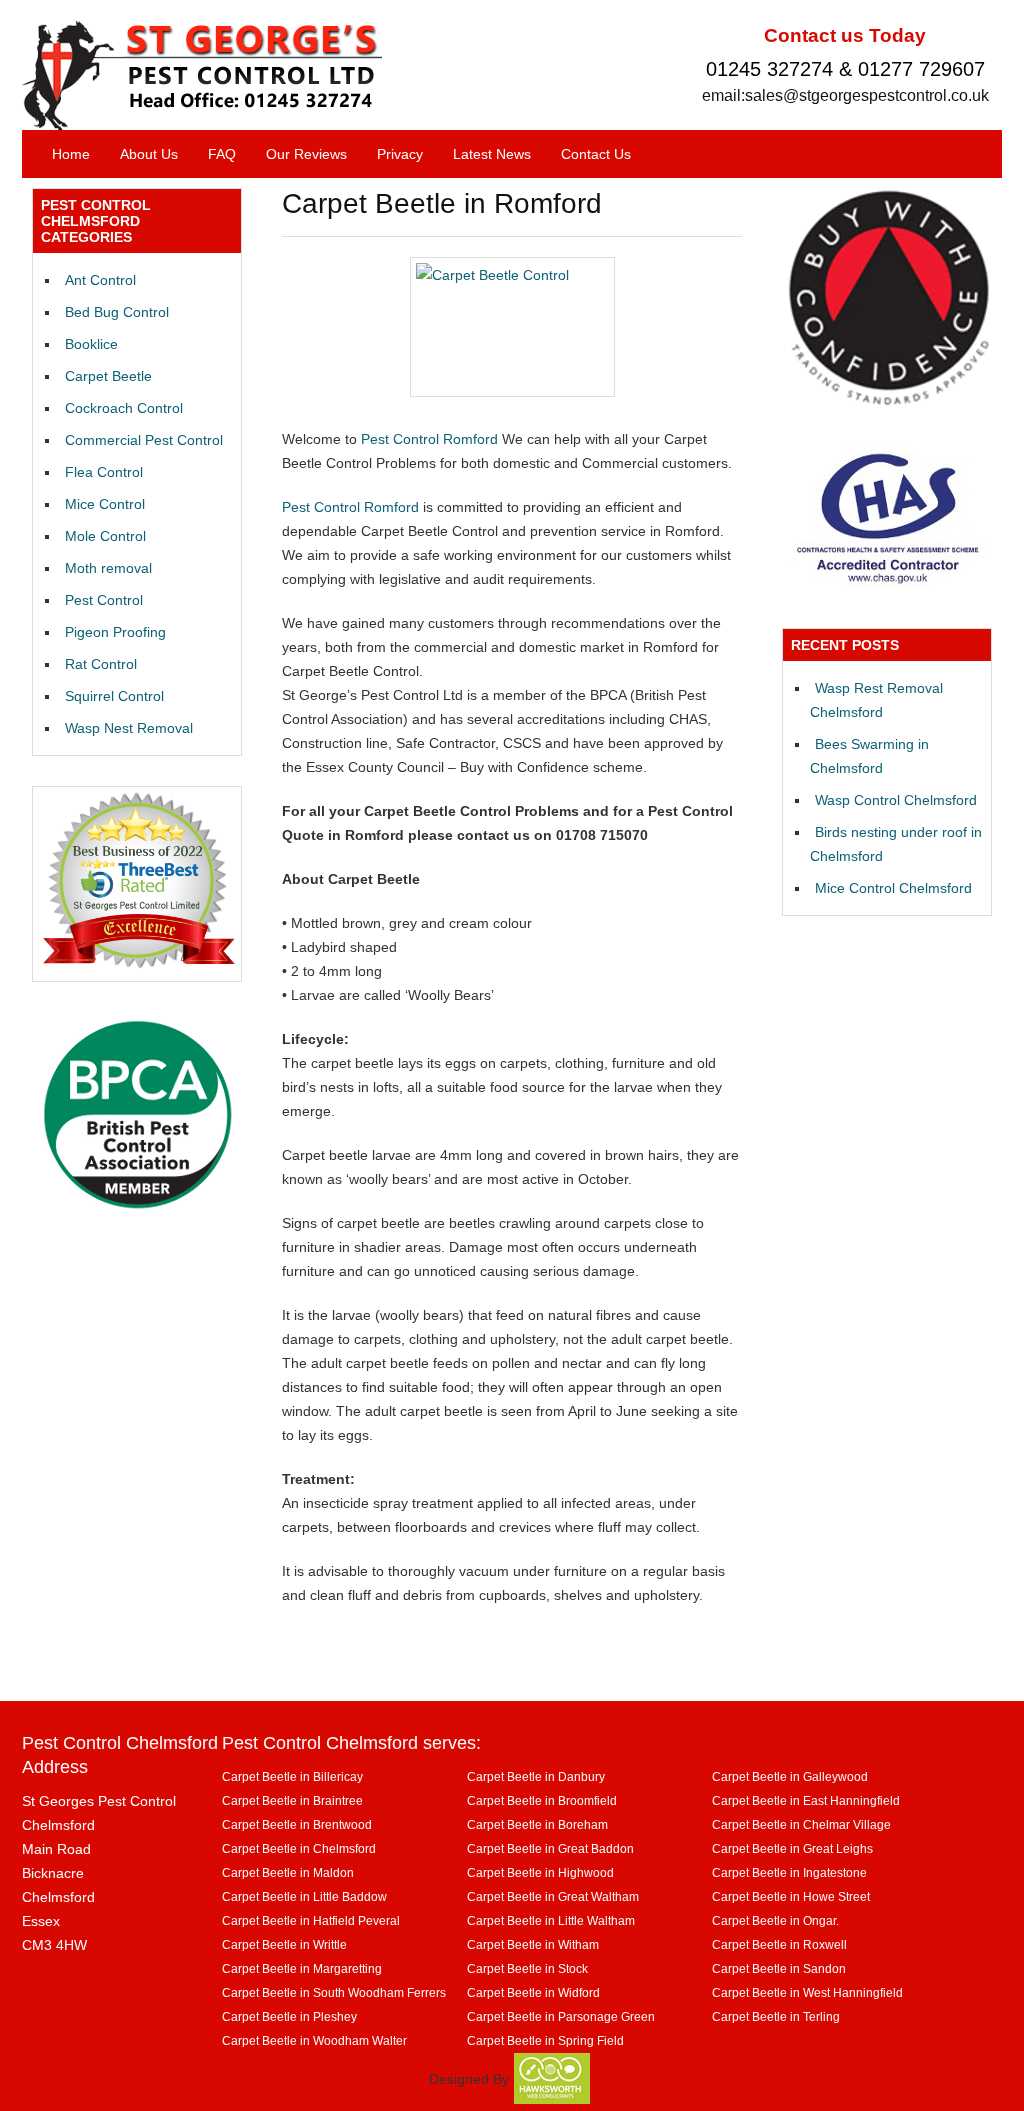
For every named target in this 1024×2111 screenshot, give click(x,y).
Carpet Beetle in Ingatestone (789, 1872)
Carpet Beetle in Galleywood (790, 1776)
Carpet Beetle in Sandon (779, 1968)
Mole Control (105, 536)
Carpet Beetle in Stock (527, 1968)
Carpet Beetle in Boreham (537, 1824)
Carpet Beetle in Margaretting (302, 1968)
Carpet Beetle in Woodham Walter (314, 2040)
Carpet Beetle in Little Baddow (304, 1896)
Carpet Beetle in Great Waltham (553, 1896)
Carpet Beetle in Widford (533, 1992)
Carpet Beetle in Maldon (288, 1872)
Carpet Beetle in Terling (776, 2016)
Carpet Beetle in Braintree (292, 1800)
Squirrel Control (114, 696)
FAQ (222, 154)
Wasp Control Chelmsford (896, 800)
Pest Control (104, 600)
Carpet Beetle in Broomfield (542, 1800)
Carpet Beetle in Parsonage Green (561, 2016)
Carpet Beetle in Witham (533, 1944)
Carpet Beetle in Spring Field (545, 2040)
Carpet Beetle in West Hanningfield (807, 1992)
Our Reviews (306, 154)
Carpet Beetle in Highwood (540, 1872)
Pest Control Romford (429, 439)
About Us (149, 154)
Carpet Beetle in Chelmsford (299, 1848)
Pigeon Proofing (115, 632)
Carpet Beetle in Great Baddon (550, 1848)
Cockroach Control (124, 408)
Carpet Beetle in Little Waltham (551, 1920)
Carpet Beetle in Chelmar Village (801, 1824)
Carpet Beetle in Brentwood (297, 1824)
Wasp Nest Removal (129, 728)
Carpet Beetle (108, 376)
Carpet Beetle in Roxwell (779, 1944)
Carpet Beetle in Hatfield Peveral (311, 1920)
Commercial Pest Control (144, 440)
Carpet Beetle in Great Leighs (792, 1848)
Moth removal (108, 568)
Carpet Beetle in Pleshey (289, 2016)
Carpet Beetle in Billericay (292, 1776)
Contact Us (596, 154)
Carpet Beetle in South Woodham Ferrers (334, 1992)
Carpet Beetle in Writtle (284, 1944)
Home (71, 154)
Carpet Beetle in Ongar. (775, 1920)
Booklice (91, 344)
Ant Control (100, 280)
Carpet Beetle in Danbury (536, 1776)
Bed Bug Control (117, 312)
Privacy (400, 154)
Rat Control (101, 664)
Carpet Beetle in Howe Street (791, 1896)
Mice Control (105, 504)
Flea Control (104, 472)
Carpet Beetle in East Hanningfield (806, 1800)
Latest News (492, 154)
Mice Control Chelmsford (893, 888)
